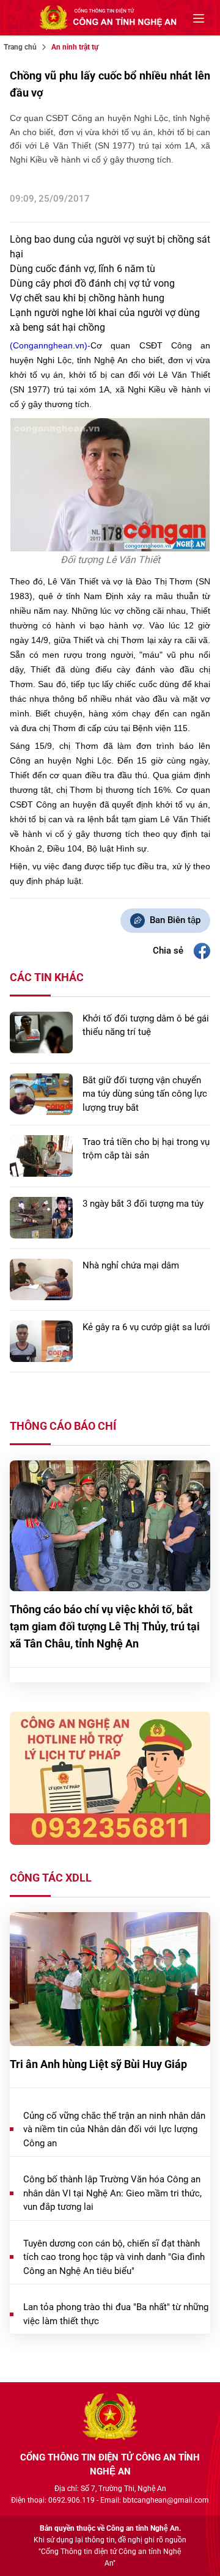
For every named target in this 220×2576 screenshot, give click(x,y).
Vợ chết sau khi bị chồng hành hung (87, 298)
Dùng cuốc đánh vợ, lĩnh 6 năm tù (82, 269)
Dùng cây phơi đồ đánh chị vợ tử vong (92, 283)
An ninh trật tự (75, 47)
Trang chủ (20, 47)
